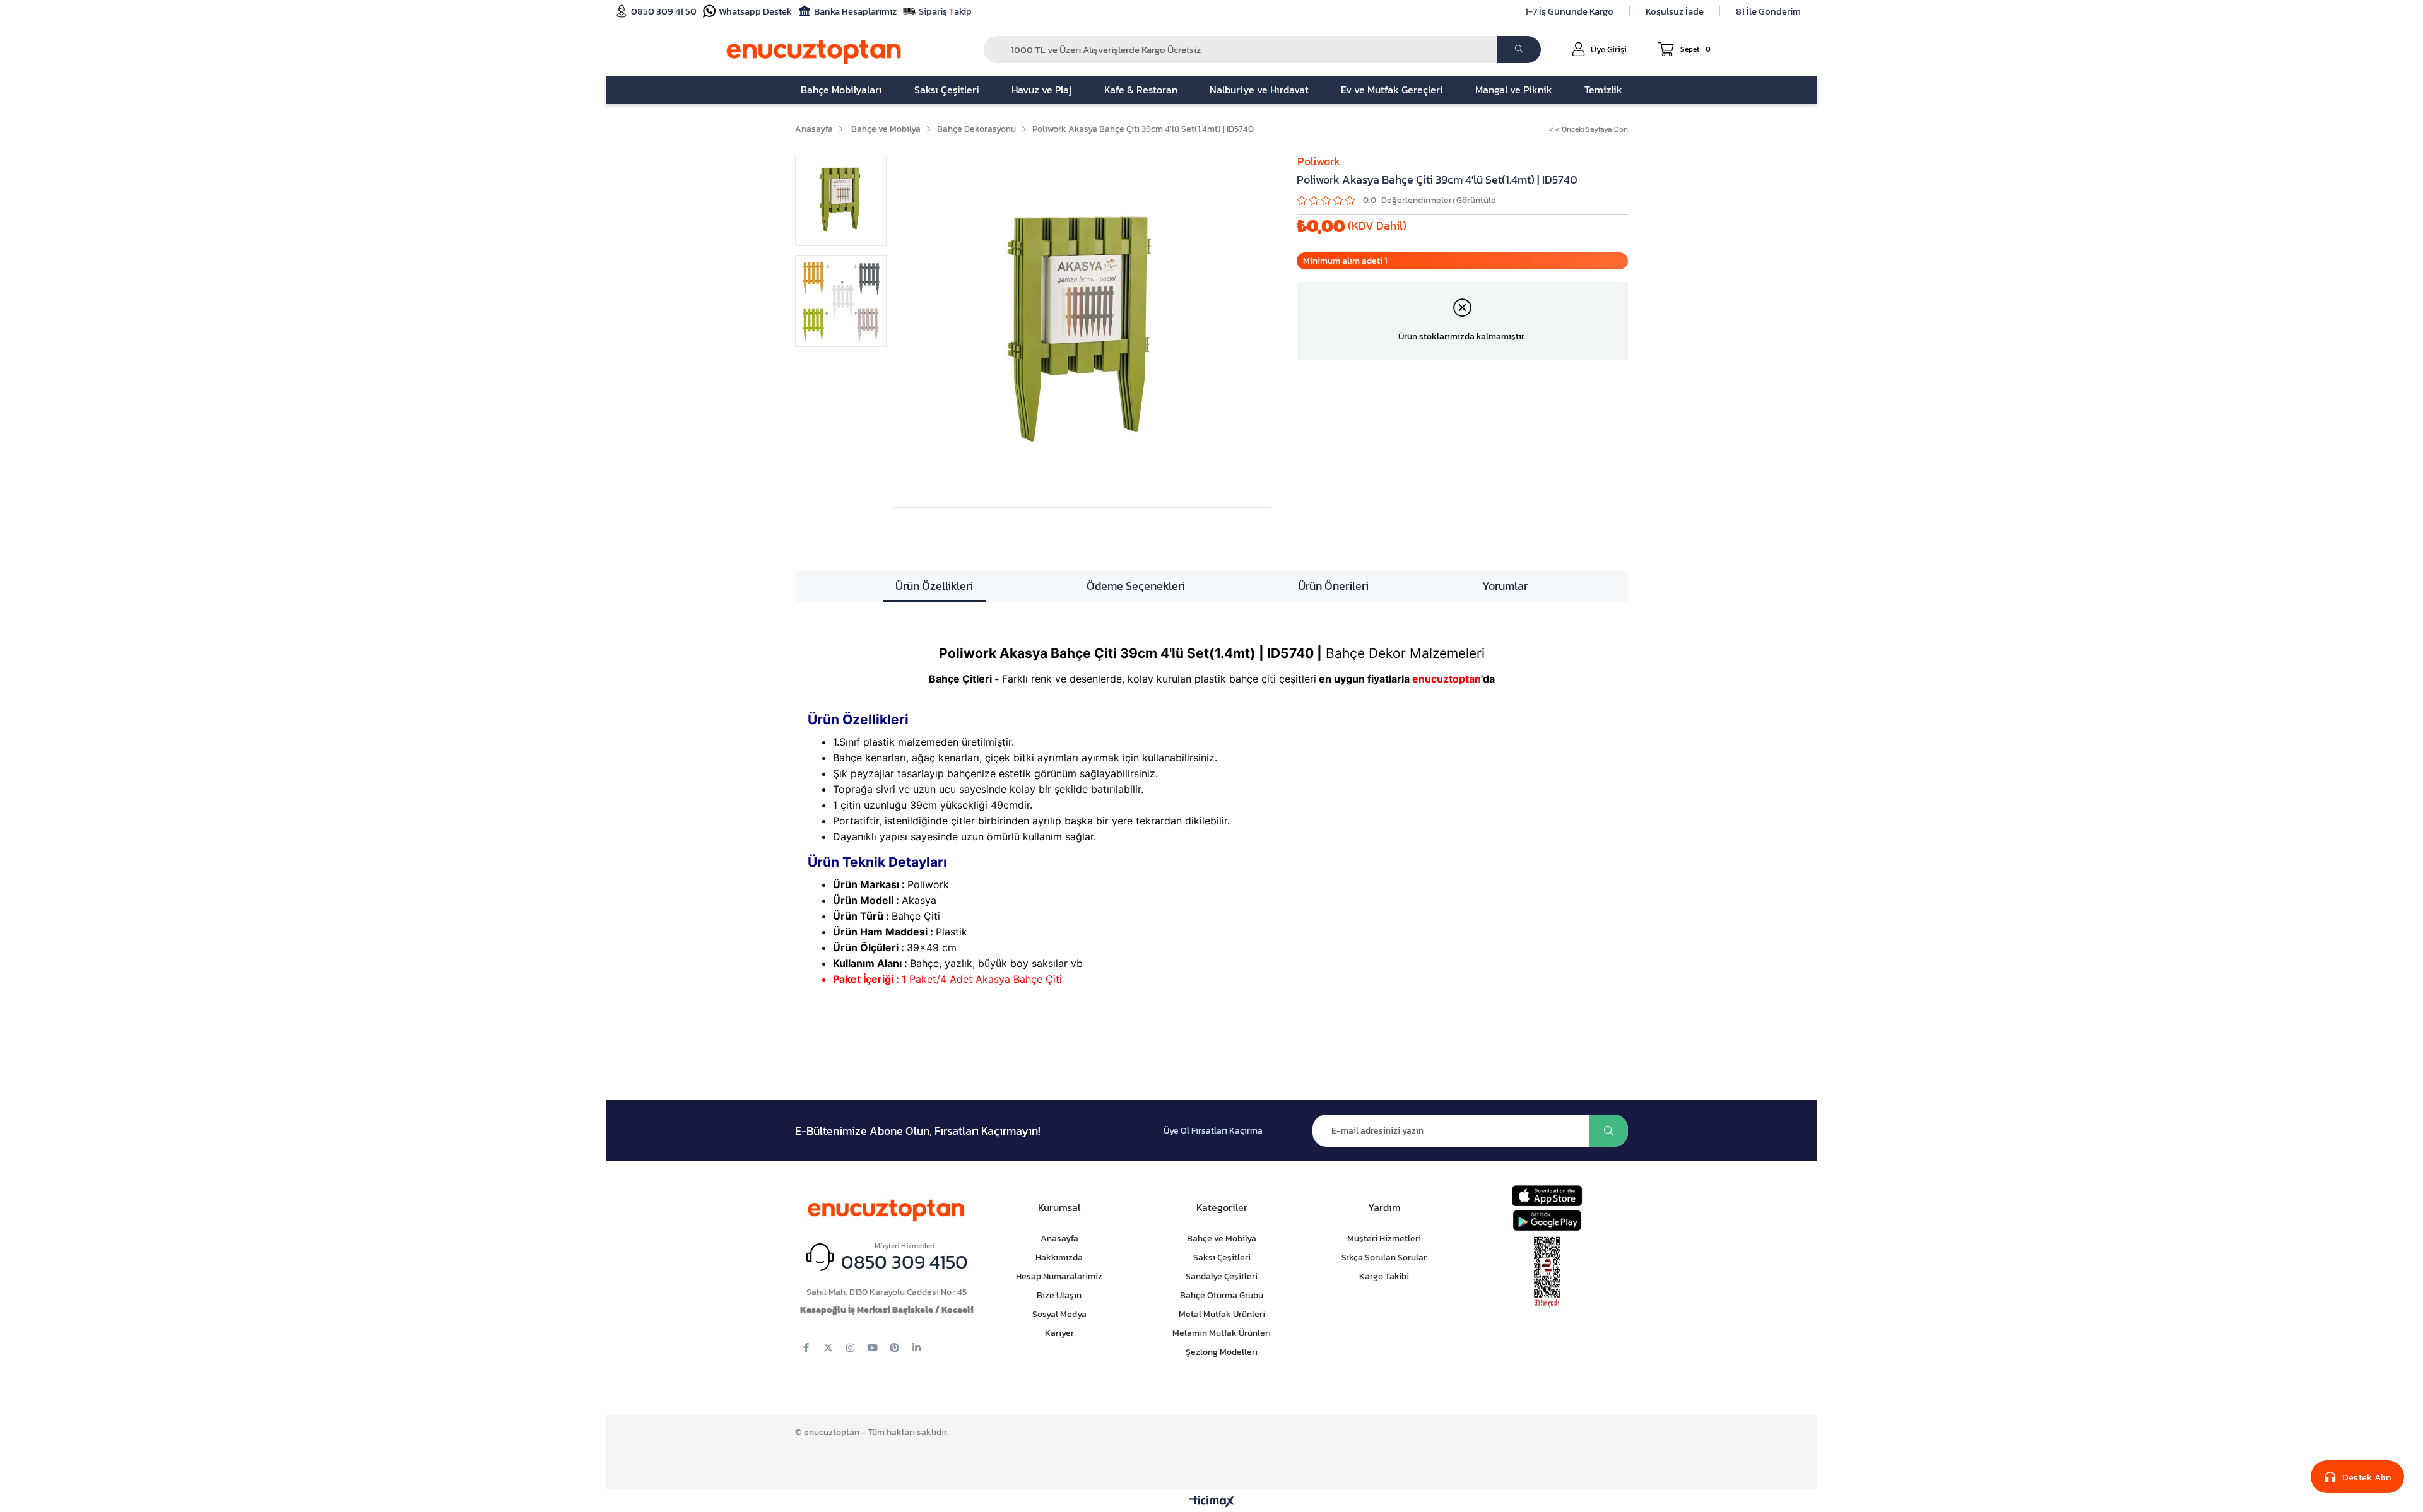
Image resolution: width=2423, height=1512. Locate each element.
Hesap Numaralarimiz (1059, 1276)
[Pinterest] (894, 1348)
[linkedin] (917, 1348)
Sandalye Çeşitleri (1222, 1276)
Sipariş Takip (945, 11)
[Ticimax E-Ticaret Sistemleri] (1212, 1502)
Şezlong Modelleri (1222, 1352)
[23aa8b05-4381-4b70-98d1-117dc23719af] (1547, 1272)
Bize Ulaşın (1059, 1295)
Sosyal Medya (1059, 1314)
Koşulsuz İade (1675, 11)
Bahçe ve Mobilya (1222, 1239)
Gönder (1609, 1131)
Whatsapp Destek (755, 11)
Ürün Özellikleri (934, 586)
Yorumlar (1505, 586)
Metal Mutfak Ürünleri (1222, 1314)
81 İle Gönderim (1768, 11)
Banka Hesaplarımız (855, 11)
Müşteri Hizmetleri (1384, 1239)
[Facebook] (806, 1348)
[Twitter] (828, 1348)
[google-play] (1547, 1220)
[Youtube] (872, 1348)
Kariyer (1059, 1333)
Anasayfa (1059, 1239)
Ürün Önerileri (1333, 586)
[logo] (887, 1208)
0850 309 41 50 (664, 11)
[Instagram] (850, 1348)
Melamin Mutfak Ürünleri (1222, 1333)
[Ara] (1519, 50)
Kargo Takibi (1384, 1276)
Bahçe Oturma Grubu (1222, 1295)
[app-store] (1547, 1196)
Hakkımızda (1059, 1257)
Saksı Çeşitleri (1222, 1257)
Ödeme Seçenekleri (1136, 586)
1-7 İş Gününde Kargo (1569, 11)
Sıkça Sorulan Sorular (1384, 1257)
